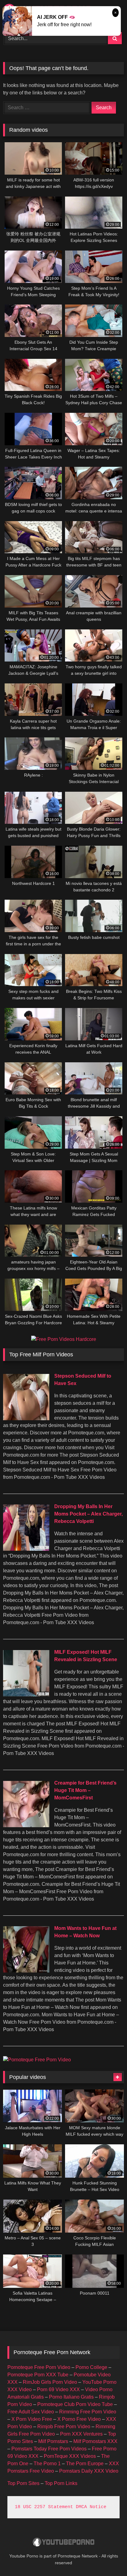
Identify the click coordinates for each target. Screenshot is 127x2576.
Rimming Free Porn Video (88, 2412)
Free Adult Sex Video (31, 2412)
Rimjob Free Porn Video (64, 2427)
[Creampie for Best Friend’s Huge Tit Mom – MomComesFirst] (26, 1825)
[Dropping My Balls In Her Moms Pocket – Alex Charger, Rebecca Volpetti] (26, 1549)
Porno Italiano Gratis (71, 2397)
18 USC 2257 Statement (44, 2507)
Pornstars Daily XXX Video (89, 2471)
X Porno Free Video (79, 2419)
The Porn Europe (85, 2464)
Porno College (91, 2367)
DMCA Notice (91, 2507)
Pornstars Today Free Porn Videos (49, 2449)
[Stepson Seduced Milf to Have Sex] (26, 1419)
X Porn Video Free (32, 2419)
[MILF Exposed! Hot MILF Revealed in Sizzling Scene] (26, 1695)
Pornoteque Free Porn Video (39, 2367)
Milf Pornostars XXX (95, 2441)
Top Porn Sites (23, 2483)
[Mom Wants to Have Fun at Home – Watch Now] (26, 1971)
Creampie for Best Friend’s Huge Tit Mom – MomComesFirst (85, 1790)
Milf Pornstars (53, 2441)
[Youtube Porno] (63, 2543)
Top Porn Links (61, 2483)
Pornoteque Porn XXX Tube (38, 2375)
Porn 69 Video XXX (58, 2389)
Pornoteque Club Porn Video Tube (75, 2404)
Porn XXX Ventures (81, 2434)
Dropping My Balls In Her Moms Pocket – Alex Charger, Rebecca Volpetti (88, 1514)
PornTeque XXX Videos (70, 2456)
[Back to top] (108, 2558)
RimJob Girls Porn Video (50, 2382)
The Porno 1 (47, 2464)
